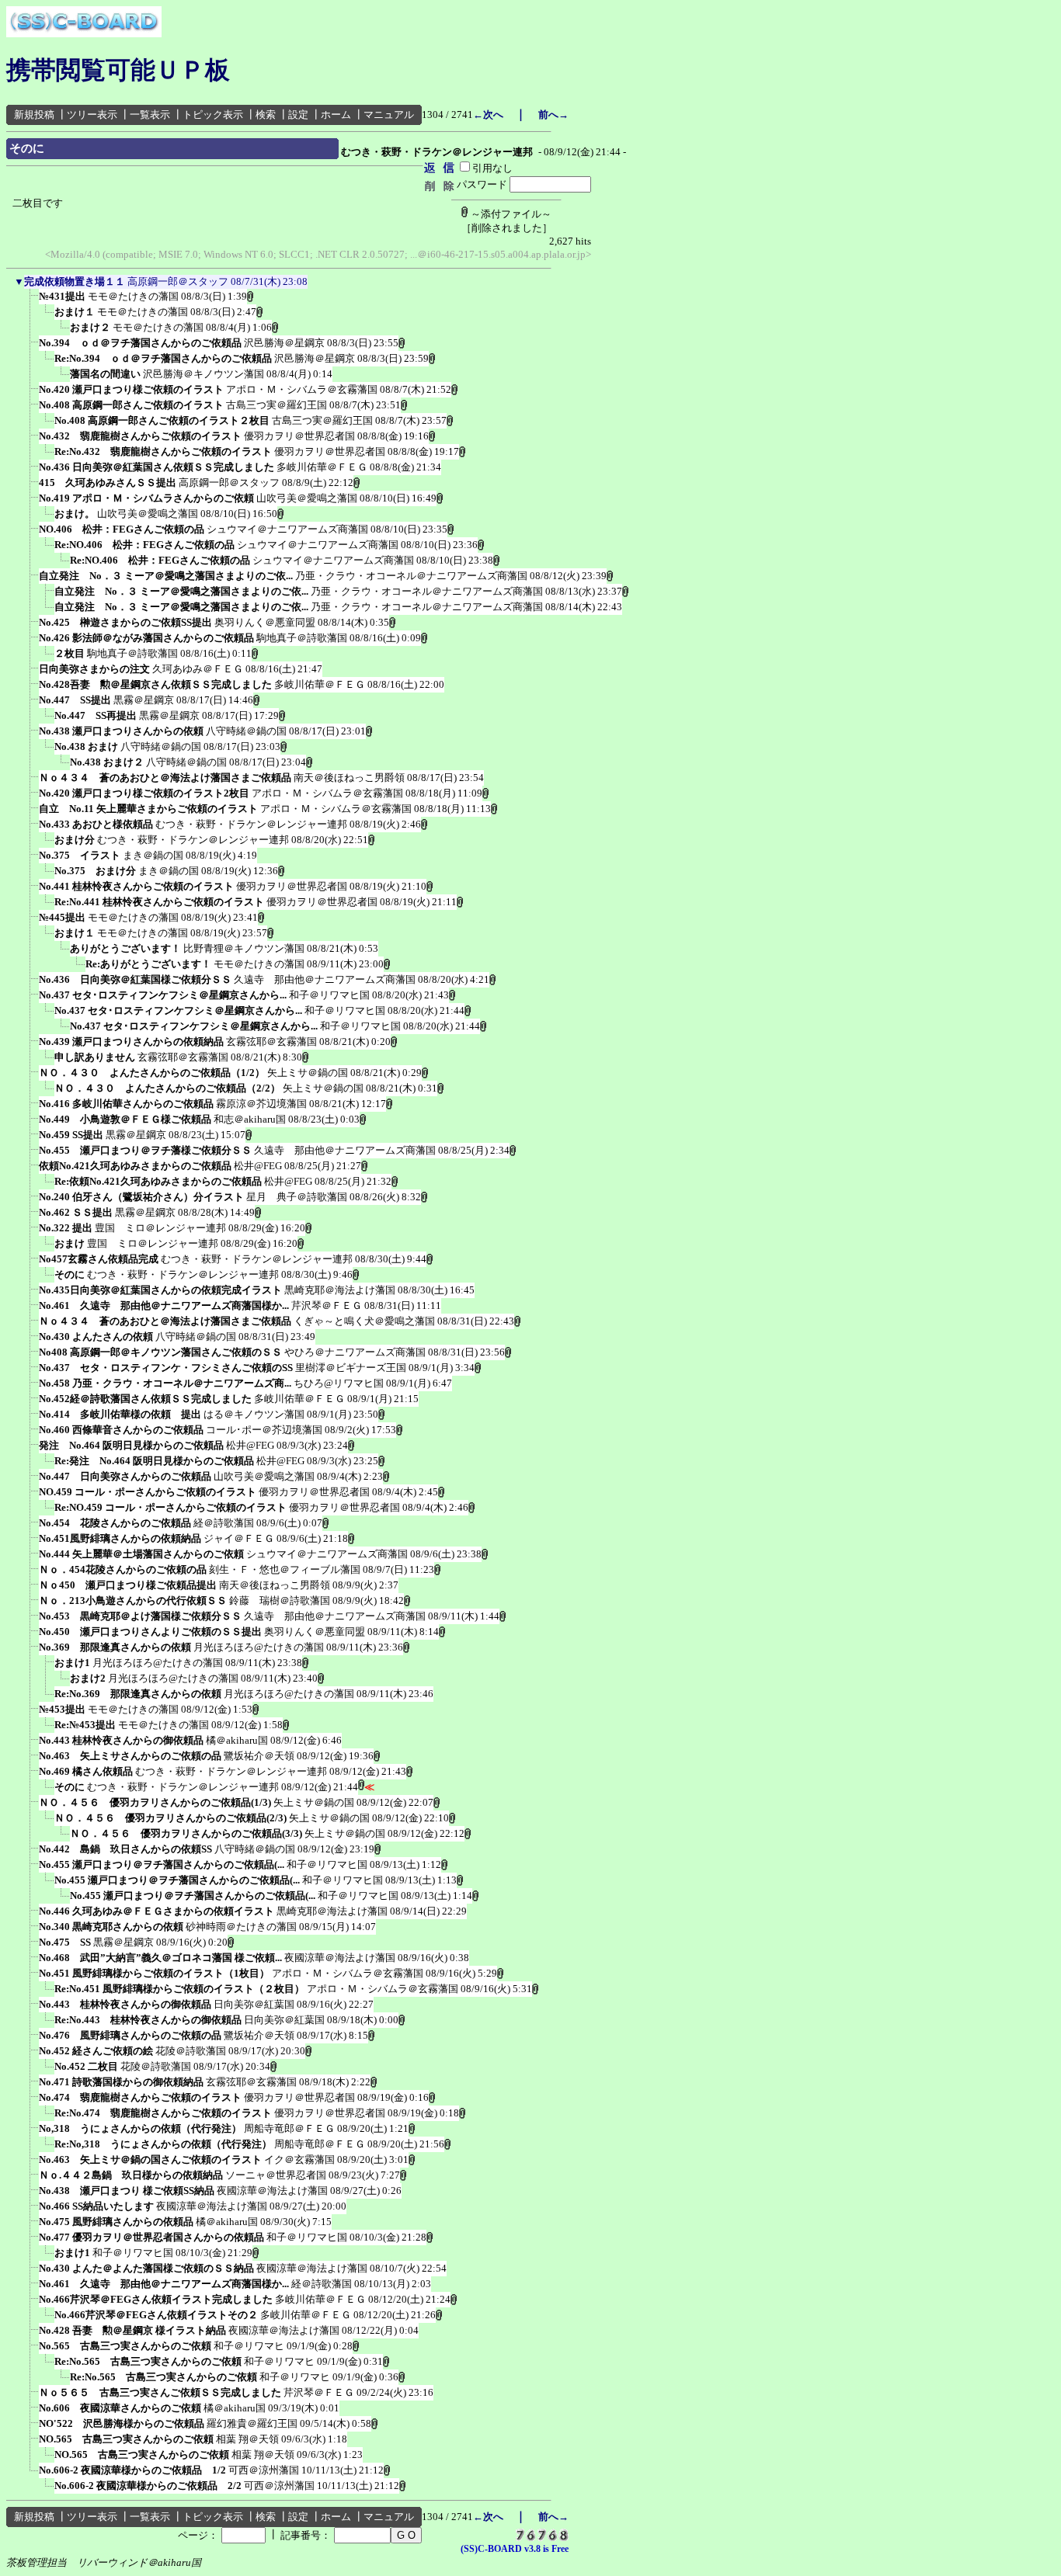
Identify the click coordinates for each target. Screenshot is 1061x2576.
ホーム (336, 115)
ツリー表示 (92, 115)
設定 (298, 115)
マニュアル (389, 115)
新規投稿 (34, 115)
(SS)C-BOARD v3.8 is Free (515, 2549)
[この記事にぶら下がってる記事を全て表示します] (31, 301)
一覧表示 (150, 115)
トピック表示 (213, 115)
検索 (266, 115)
